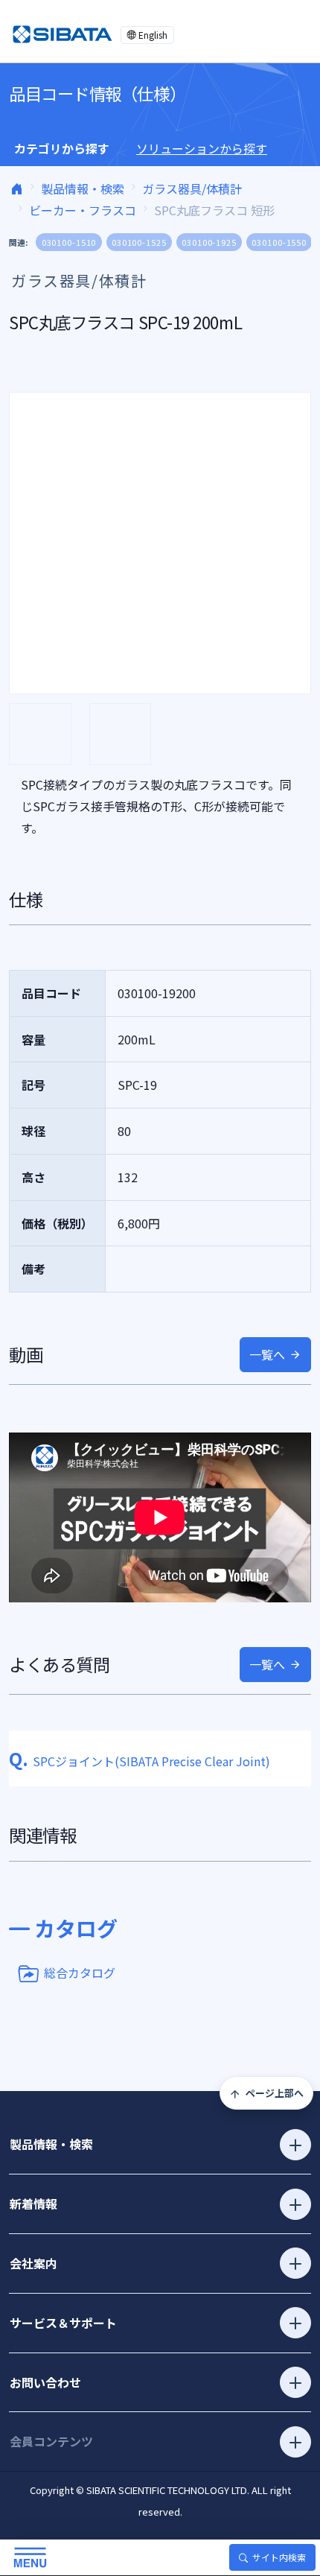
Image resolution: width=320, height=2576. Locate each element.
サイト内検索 (279, 2557)
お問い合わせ (45, 2382)
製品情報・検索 (83, 188)
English (153, 35)
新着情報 (33, 2204)
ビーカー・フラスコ (83, 210)
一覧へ (267, 1354)
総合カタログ (80, 1972)
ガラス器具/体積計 (192, 188)
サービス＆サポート (63, 2323)
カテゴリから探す (62, 148)
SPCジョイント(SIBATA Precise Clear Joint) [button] (140, 1761)
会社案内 (33, 2263)
